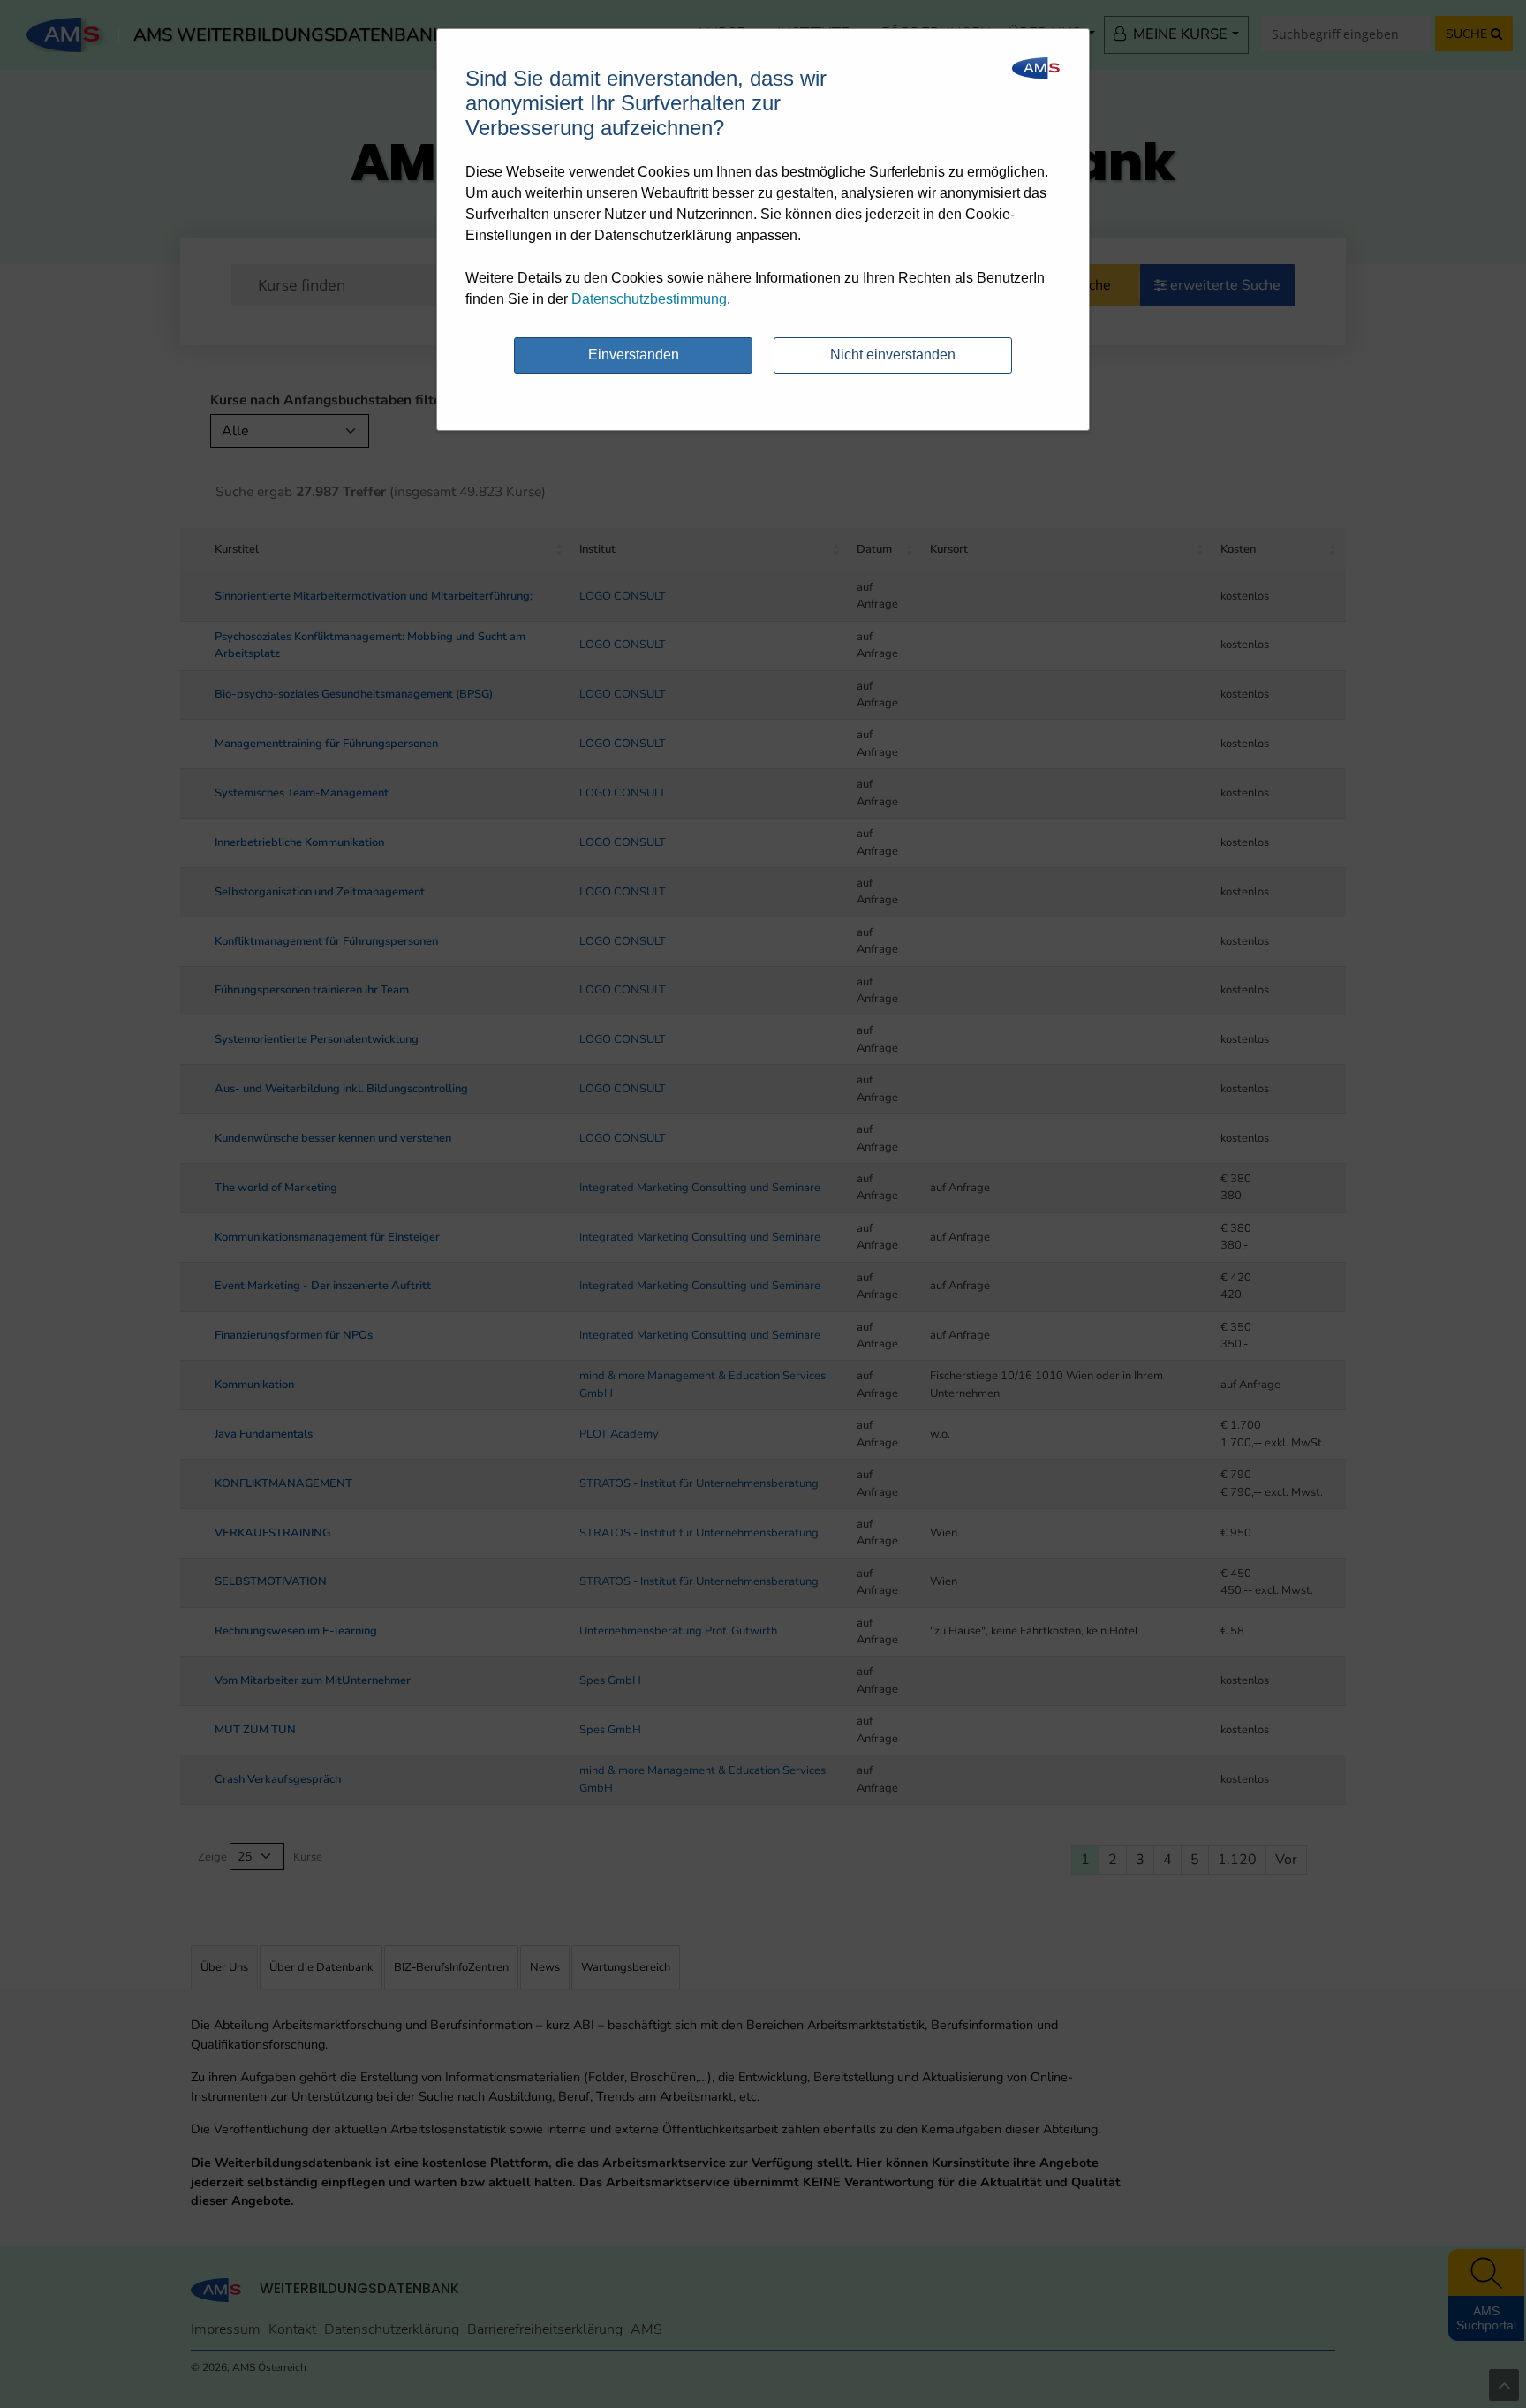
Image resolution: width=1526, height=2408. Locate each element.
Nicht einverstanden (893, 355)
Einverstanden (634, 355)
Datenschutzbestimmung (649, 299)
